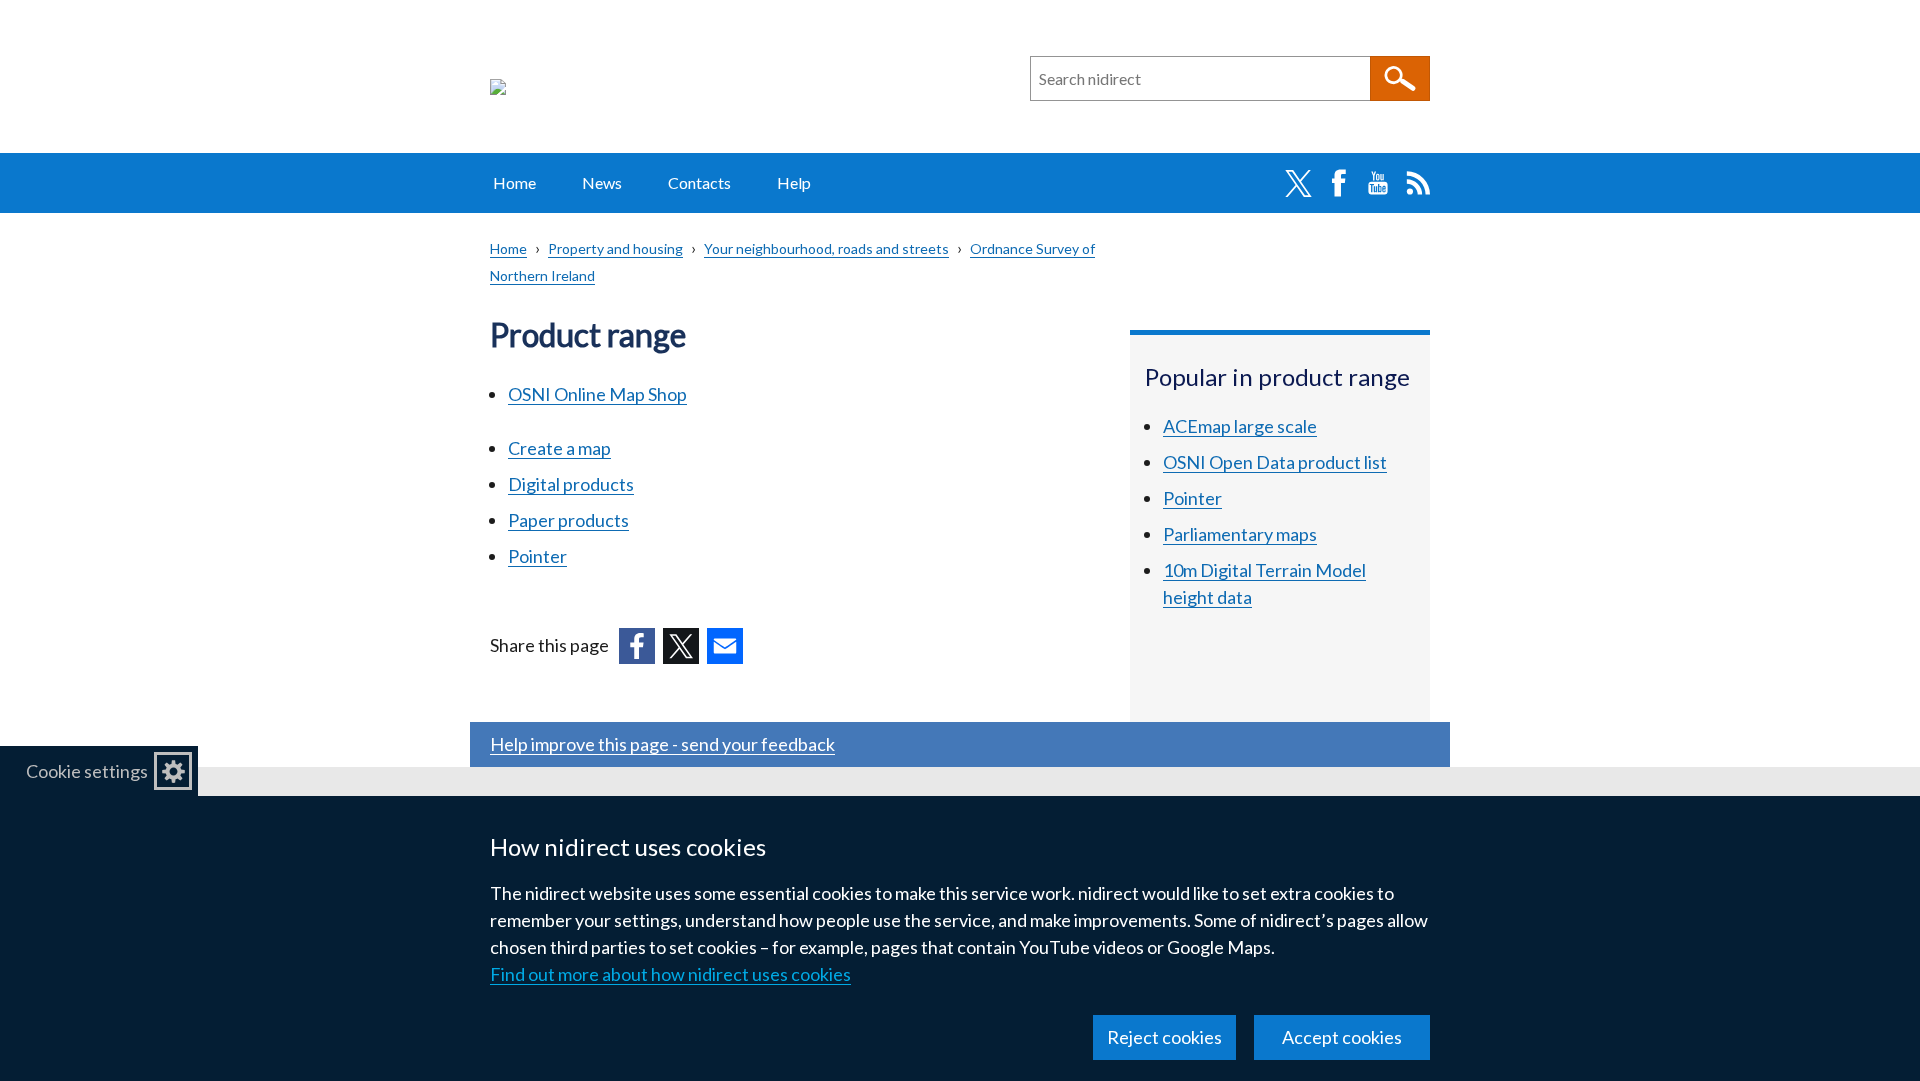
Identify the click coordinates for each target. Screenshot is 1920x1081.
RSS (1418, 183)
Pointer (537, 556)
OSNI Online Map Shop (597, 394)
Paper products (568, 520)
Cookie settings (87, 771)
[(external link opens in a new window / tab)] (637, 646)
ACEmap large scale (1240, 426)
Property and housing (615, 248)
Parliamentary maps (1240, 534)
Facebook (1338, 183)
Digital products (571, 484)
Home (514, 182)
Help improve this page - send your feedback (662, 744)
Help (794, 182)
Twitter (1298, 183)
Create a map (559, 448)
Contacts (699, 182)
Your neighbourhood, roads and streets (826, 248)
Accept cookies (1342, 1037)
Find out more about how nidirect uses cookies (670, 974)
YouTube (1378, 183)
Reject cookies (1164, 1037)
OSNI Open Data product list (1275, 462)
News (602, 182)
